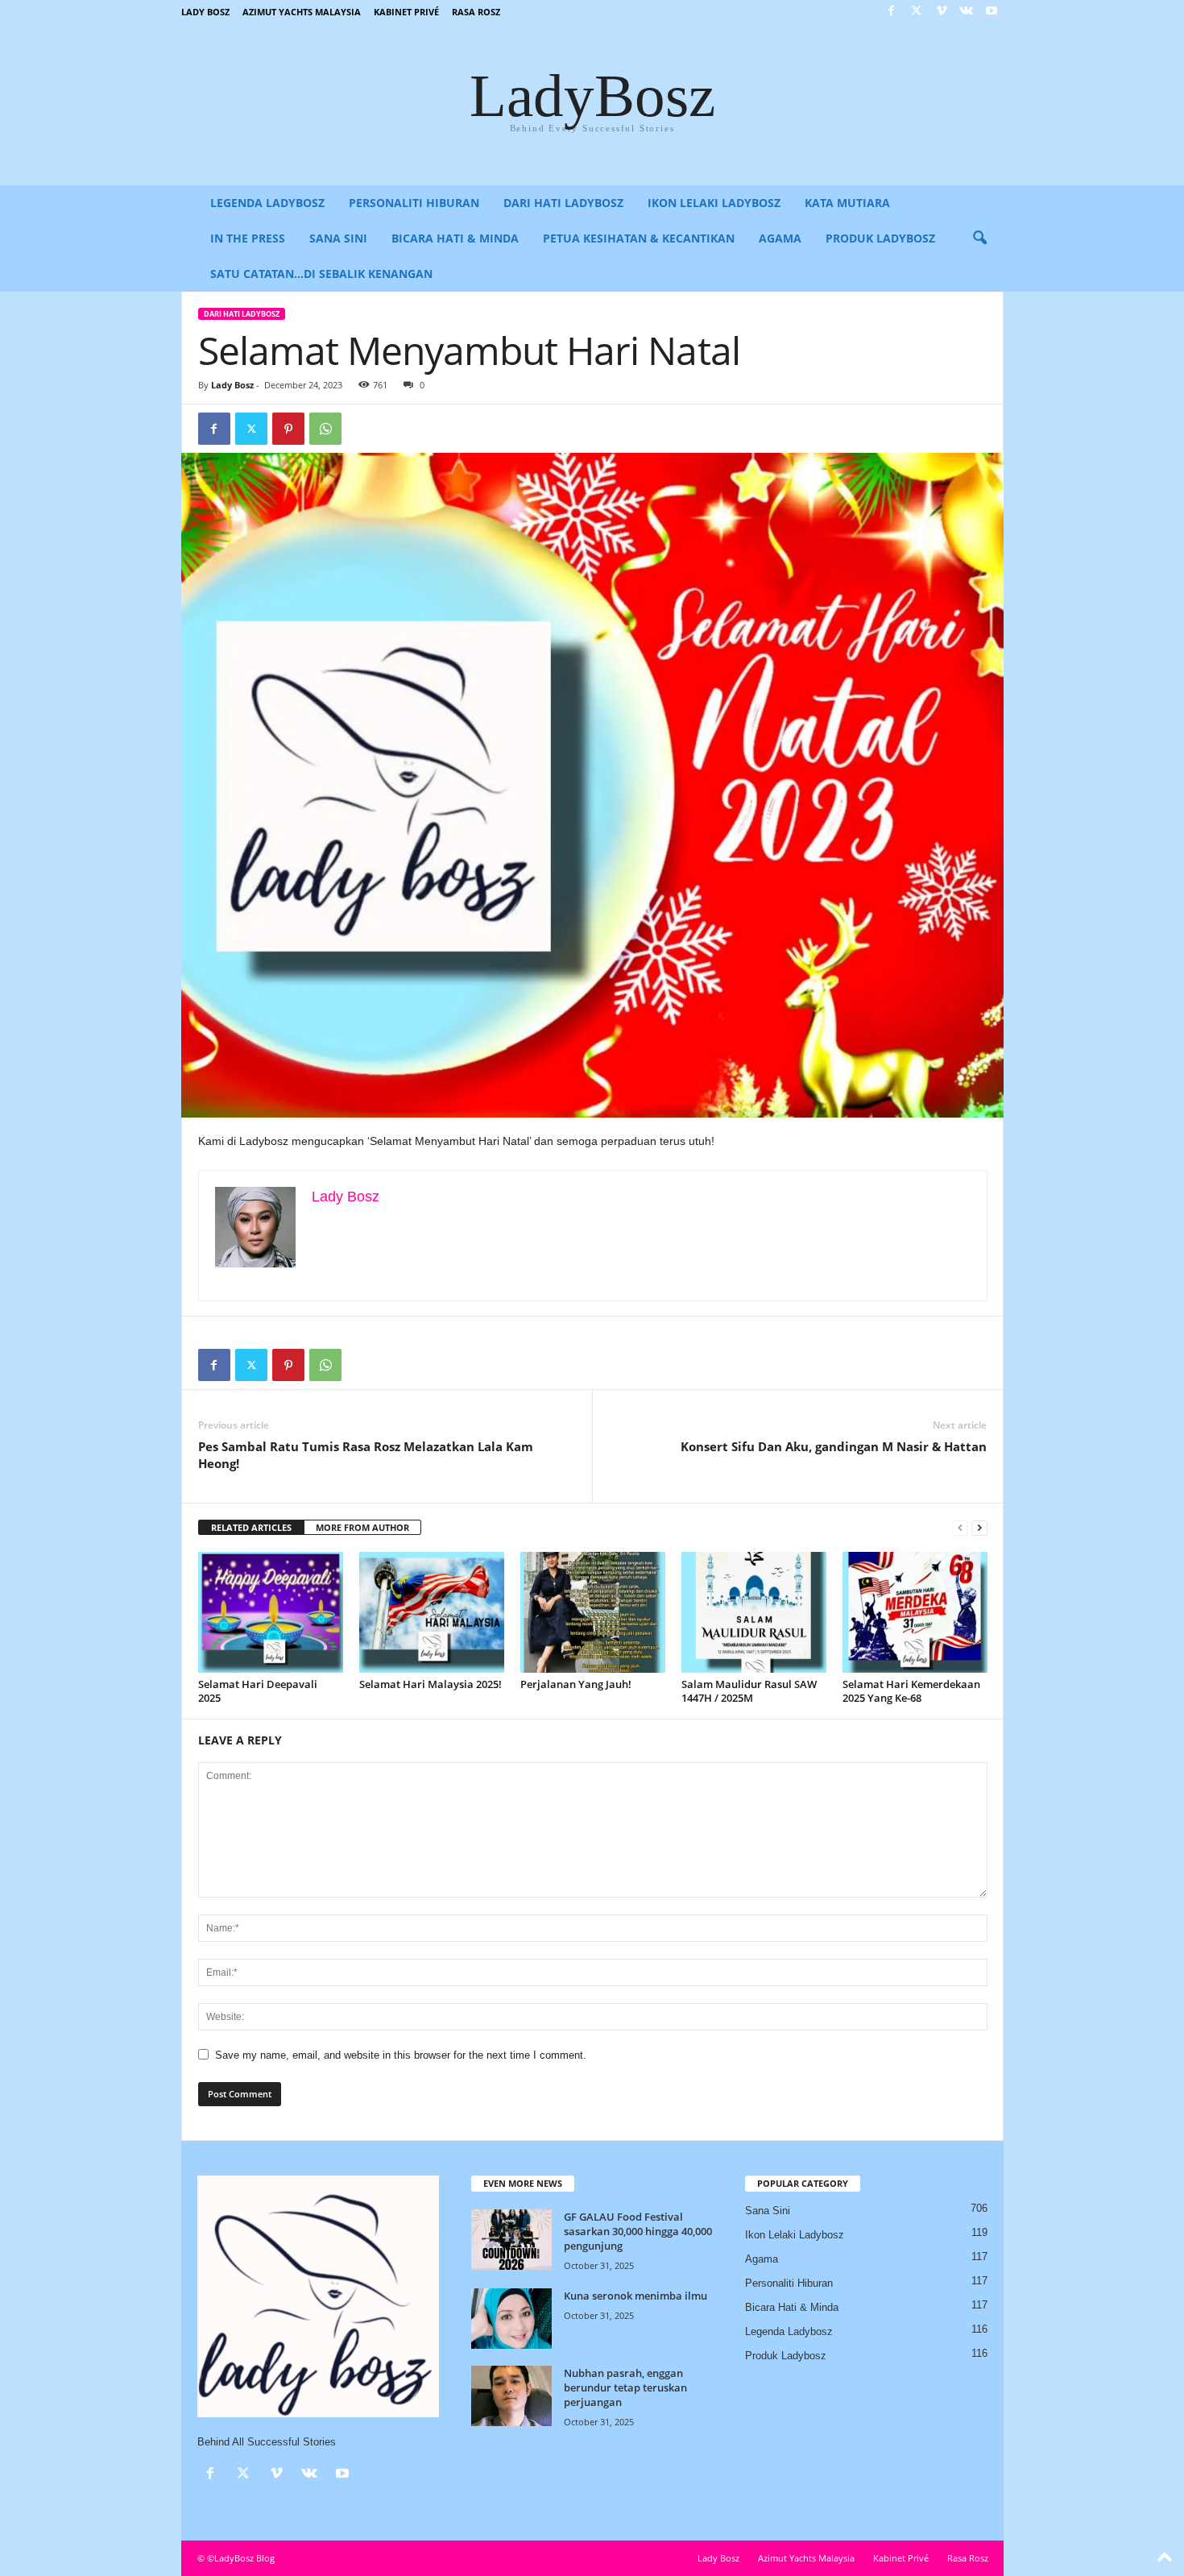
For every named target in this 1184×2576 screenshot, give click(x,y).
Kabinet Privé (406, 12)
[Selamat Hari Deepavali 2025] (271, 1612)
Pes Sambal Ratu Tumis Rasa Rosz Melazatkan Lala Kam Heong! (366, 1455)
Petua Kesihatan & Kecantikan (639, 238)
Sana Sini (338, 238)
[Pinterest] (288, 429)
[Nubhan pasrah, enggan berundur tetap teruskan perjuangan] (511, 2396)
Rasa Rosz (476, 12)
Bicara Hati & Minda (455, 238)
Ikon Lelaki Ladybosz (714, 203)
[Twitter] (917, 12)
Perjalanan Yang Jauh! (576, 1684)
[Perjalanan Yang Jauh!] (593, 1612)
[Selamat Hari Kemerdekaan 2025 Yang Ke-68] (915, 1612)
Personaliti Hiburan (414, 203)
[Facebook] (892, 12)
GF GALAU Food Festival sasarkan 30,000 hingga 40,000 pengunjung (638, 2231)
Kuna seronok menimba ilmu (635, 2296)
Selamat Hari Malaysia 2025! (431, 1684)
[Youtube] (991, 12)
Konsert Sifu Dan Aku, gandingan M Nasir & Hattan (834, 1446)
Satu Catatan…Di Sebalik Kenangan (321, 274)
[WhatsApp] (325, 429)
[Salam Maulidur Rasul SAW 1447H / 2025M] (754, 1612)
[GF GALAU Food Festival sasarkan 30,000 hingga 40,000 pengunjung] (511, 2240)
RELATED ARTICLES (251, 1527)
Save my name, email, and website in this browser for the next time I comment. (401, 2055)
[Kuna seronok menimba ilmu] (511, 2319)
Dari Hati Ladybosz (563, 203)
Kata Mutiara (847, 203)
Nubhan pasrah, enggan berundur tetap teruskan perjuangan (625, 2387)
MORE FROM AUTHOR (362, 1527)
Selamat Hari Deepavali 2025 (258, 1691)
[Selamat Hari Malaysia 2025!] (432, 1612)
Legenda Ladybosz (267, 203)
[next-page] (979, 1528)
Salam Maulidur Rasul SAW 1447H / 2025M (749, 1691)
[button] (979, 239)
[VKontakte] (967, 12)
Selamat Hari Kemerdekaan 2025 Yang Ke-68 (911, 1691)
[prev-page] (960, 1528)
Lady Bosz (205, 12)
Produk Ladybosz (880, 238)
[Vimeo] (942, 12)
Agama (780, 238)
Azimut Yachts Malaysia (302, 12)
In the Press (248, 238)
